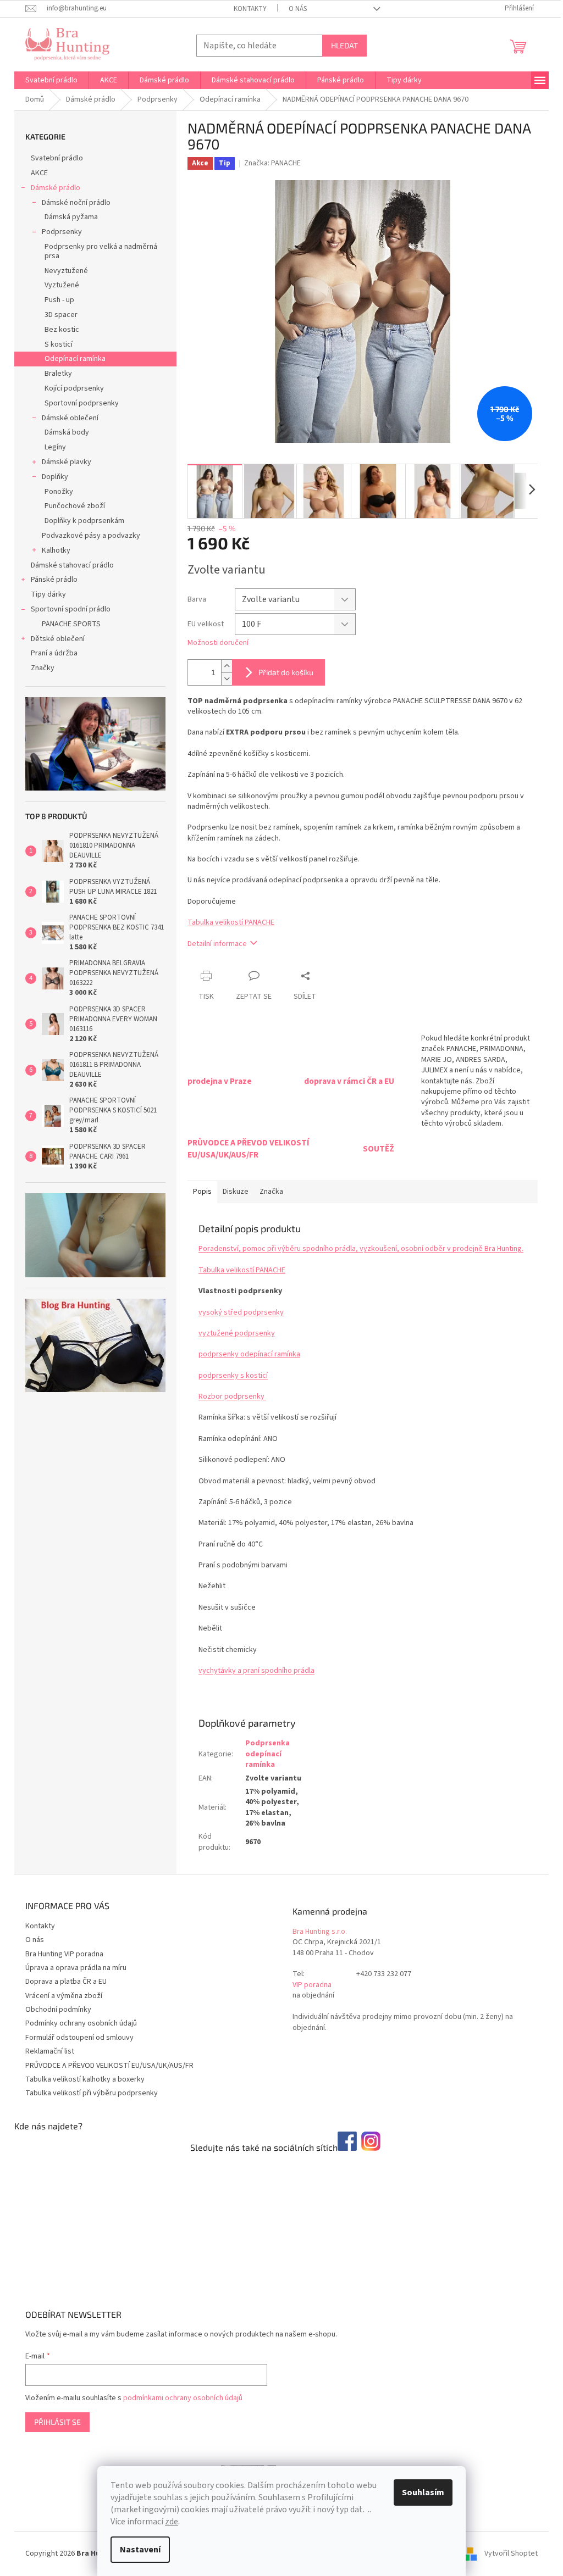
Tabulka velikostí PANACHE (231, 922)
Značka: (272, 163)
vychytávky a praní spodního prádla (256, 1671)
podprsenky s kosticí (233, 1376)
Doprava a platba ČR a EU (66, 1982)
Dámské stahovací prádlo (72, 565)
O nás (298, 9)
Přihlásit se (57, 2422)
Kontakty (250, 9)
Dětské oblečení (58, 639)
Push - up (59, 300)
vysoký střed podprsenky (241, 1312)
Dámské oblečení (70, 418)
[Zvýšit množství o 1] (227, 666)
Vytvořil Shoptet (511, 2553)
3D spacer (61, 315)
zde (172, 2522)
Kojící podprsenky (74, 388)
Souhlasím (423, 2492)
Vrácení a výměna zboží (64, 1996)
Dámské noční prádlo (76, 203)
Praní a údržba (54, 653)
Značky (43, 668)
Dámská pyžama (71, 217)
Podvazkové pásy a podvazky (91, 536)
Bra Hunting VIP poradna (64, 1954)
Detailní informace (217, 944)
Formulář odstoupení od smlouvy (79, 2038)
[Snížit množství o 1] (227, 679)
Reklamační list (50, 2051)
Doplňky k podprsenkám (84, 521)
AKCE (39, 173)
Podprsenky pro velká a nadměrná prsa (101, 251)
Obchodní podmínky (58, 2010)
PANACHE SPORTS (71, 624)
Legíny (55, 447)
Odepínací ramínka (75, 359)
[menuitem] (51, 80)
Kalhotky (56, 550)
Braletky (58, 374)
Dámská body (67, 432)
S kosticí (59, 344)
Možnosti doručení (218, 643)
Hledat (344, 45)
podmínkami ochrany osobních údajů (183, 2398)
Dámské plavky (67, 462)
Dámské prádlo (56, 188)
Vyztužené (62, 285)
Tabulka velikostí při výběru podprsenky (92, 2093)
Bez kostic (62, 330)
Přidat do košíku (286, 672)
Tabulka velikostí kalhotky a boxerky (85, 2079)
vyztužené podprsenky (237, 1333)
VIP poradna (312, 1985)
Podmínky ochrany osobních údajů (81, 2023)
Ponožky (59, 492)
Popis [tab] (202, 1192)
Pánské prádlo (54, 580)
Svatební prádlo (57, 158)
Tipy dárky (48, 594)
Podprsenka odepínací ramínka (267, 1754)
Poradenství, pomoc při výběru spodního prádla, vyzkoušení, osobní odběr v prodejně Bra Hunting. (361, 1249)
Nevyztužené (66, 271)
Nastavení (140, 2550)
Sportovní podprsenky (82, 403)
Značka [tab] (271, 1192)
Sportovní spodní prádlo (71, 609)
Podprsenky (62, 232)
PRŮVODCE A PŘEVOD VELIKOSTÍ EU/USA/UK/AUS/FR (109, 2066)
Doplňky (55, 477)
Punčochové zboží (75, 506)
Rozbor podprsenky (232, 1397)
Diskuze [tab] (236, 1192)
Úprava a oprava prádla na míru (76, 1968)
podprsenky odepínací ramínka (249, 1354)
